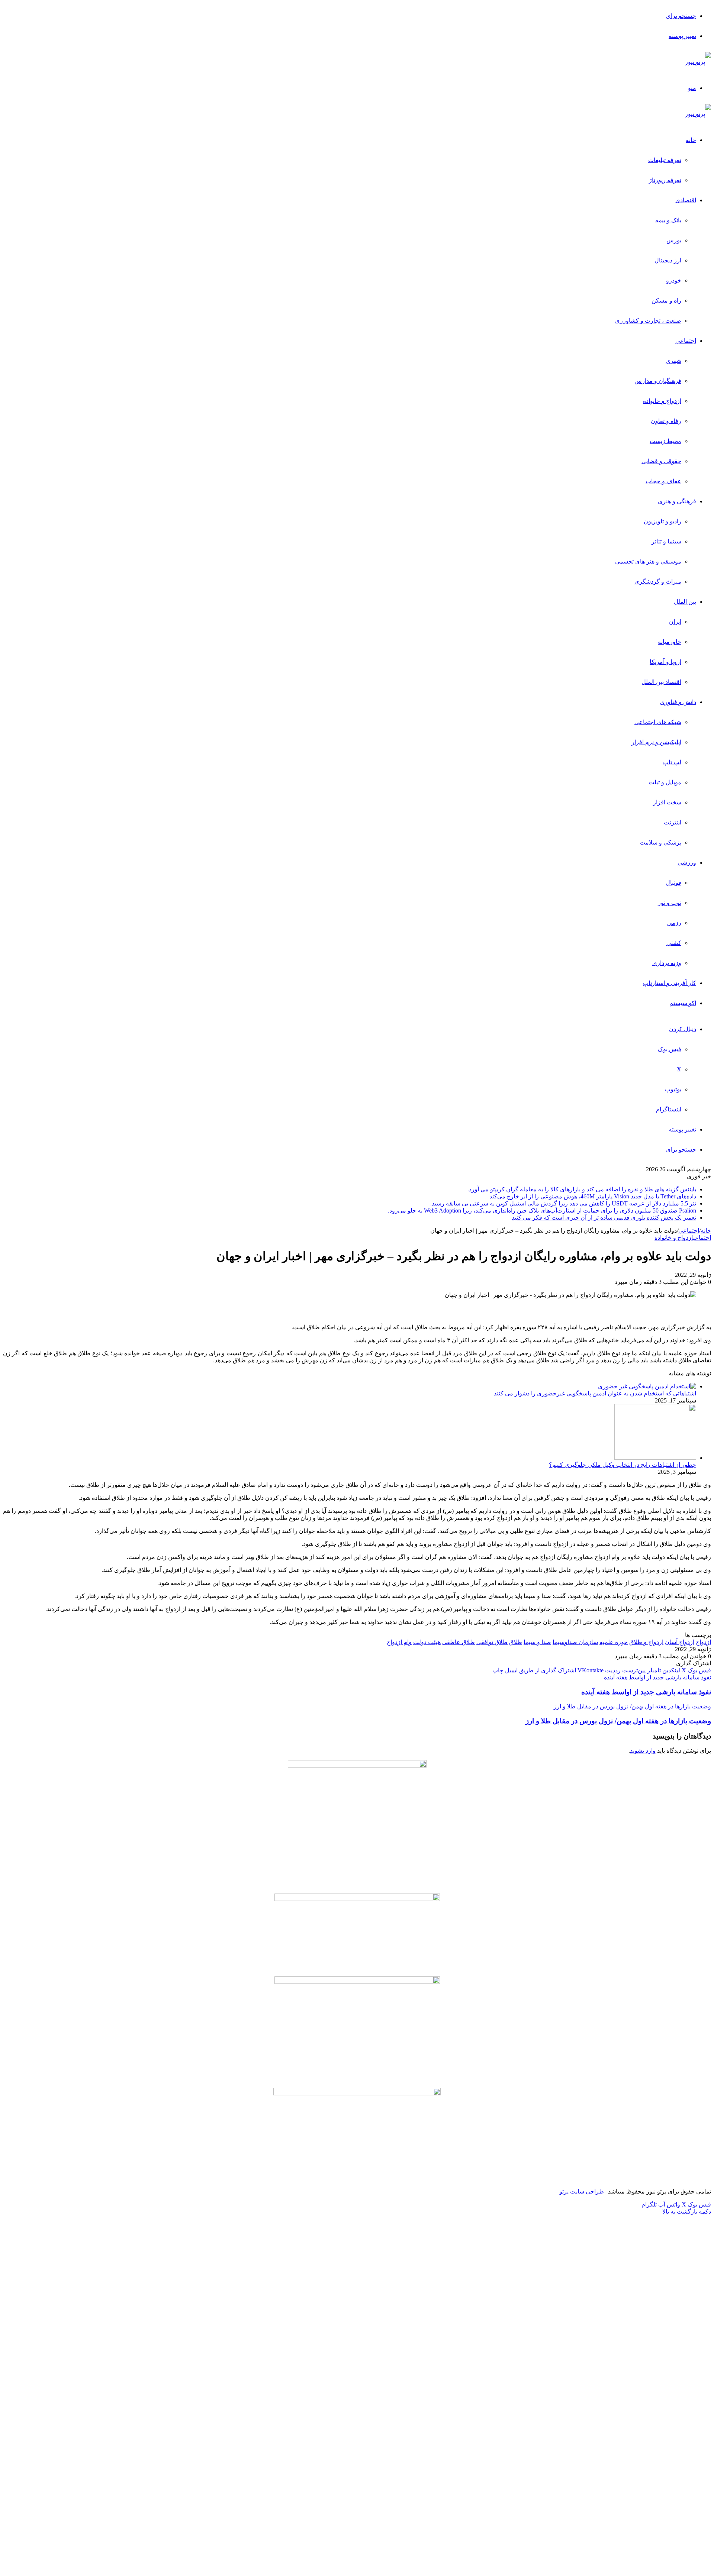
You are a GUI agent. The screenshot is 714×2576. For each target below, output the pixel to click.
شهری (673, 361)
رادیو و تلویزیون (662, 521)
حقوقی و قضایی (661, 461)
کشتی (674, 943)
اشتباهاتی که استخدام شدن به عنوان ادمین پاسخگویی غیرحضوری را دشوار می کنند (595, 1393)
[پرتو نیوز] (698, 62)
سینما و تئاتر (666, 541)
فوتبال (673, 883)
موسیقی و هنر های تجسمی (648, 561)
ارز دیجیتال (668, 260)
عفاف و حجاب (663, 481)
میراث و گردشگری (658, 582)
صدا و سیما (537, 1642)
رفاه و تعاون (666, 421)
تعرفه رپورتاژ (665, 180)
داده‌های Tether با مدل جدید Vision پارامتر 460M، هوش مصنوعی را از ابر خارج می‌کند (593, 1196)
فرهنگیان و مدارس (658, 381)
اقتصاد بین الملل (661, 682)
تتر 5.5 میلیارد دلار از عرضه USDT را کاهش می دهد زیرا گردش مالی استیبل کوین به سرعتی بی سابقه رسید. (563, 1203)
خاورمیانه (670, 642)
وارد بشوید (643, 1751)
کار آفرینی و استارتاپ (670, 983)
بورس (674, 240)
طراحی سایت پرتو (582, 2191)
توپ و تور (670, 903)
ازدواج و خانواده (662, 401)
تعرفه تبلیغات (665, 160)
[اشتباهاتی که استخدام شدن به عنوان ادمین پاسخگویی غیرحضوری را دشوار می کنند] (647, 1386)
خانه (691, 140)
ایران (675, 622)
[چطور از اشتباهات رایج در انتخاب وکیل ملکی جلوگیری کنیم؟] (655, 1458)
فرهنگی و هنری (677, 501)
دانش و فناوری (678, 702)
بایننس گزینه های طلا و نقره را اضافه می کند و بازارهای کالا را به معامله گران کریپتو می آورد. (582, 1189)
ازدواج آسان (680, 1642)
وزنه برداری (667, 963)
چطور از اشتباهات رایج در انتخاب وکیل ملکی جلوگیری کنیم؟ (623, 1465)
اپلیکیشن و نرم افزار (656, 742)
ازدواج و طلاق (646, 1642)
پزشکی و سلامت (660, 842)
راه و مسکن (666, 301)
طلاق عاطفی (459, 1642)
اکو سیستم (683, 1003)
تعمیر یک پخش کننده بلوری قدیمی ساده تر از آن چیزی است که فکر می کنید (604, 1218)
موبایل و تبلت (665, 782)
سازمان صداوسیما (575, 1642)
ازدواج (703, 1642)
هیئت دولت (427, 1642)
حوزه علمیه (614, 1642)
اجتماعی (686, 341)
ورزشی (687, 863)
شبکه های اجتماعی (658, 722)
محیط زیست (665, 441)
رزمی (674, 923)
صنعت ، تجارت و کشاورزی (648, 321)
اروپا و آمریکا (665, 662)
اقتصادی (686, 200)
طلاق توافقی (492, 1642)
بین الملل (685, 602)
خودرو (674, 280)
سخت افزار (667, 802)
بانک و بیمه (668, 220)
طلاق (516, 1642)
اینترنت (673, 822)
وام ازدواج (399, 1642)
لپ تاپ (672, 762)
